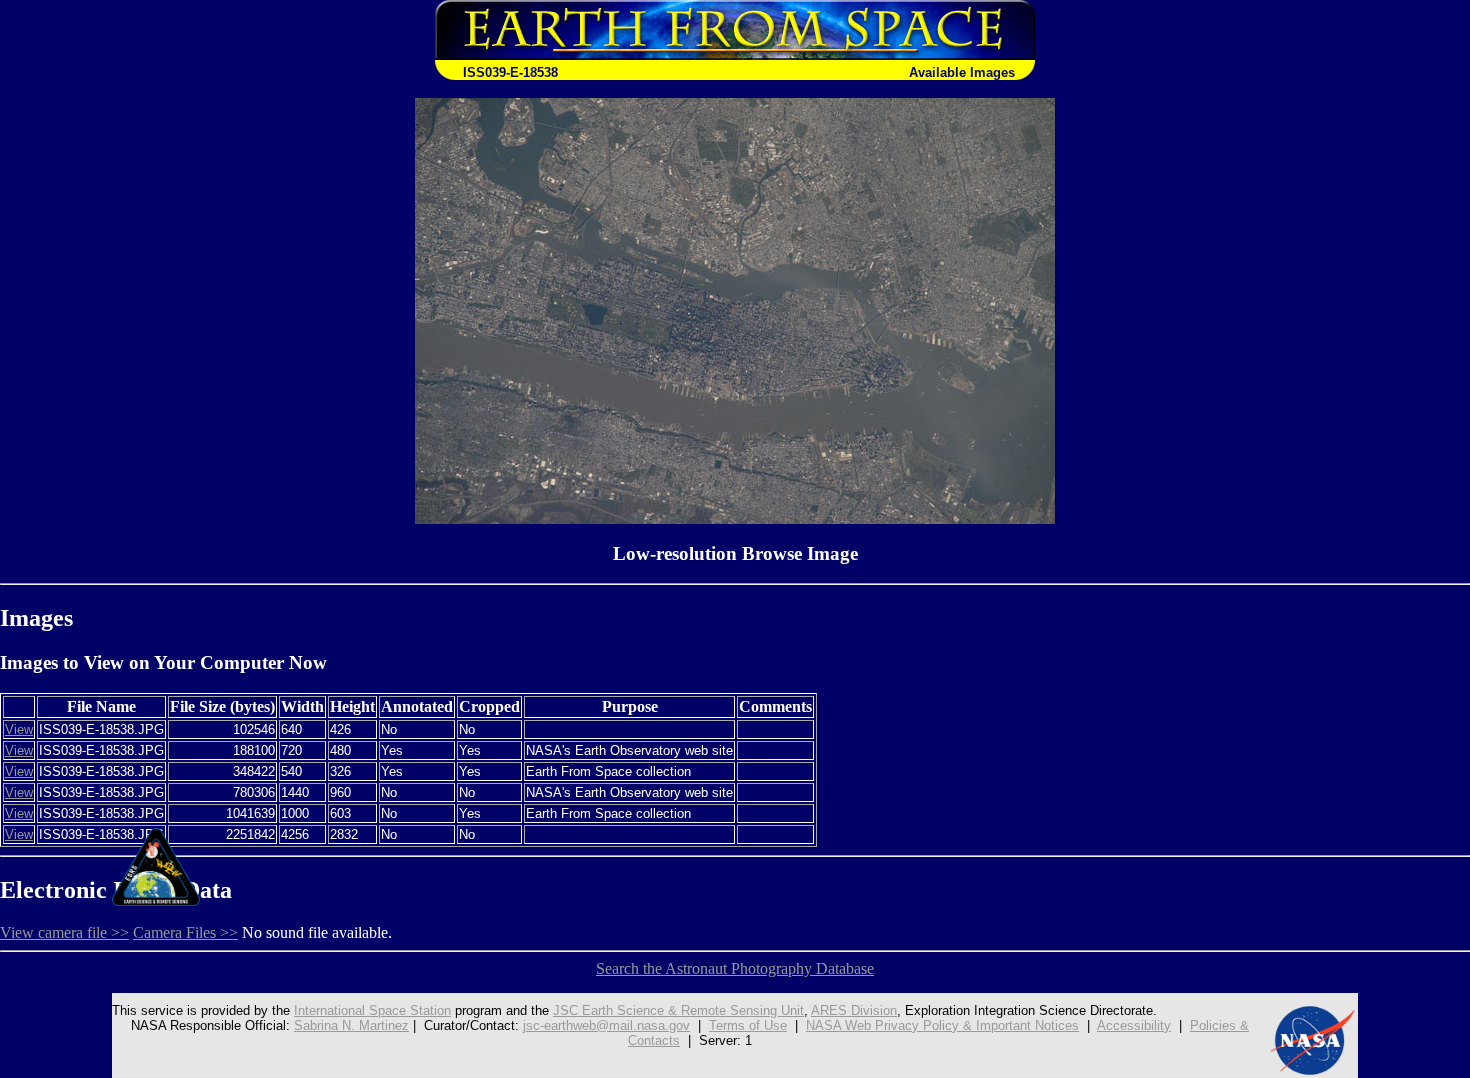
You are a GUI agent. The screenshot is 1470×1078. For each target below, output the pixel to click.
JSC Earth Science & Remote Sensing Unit (678, 1010)
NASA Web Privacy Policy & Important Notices (942, 1025)
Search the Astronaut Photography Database (735, 968)
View (19, 729)
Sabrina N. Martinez (351, 1025)
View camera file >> (64, 932)
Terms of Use (748, 1025)
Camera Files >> (185, 932)
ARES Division (854, 1010)
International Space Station (372, 1010)
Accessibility (1134, 1025)
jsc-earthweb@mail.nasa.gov (606, 1025)
